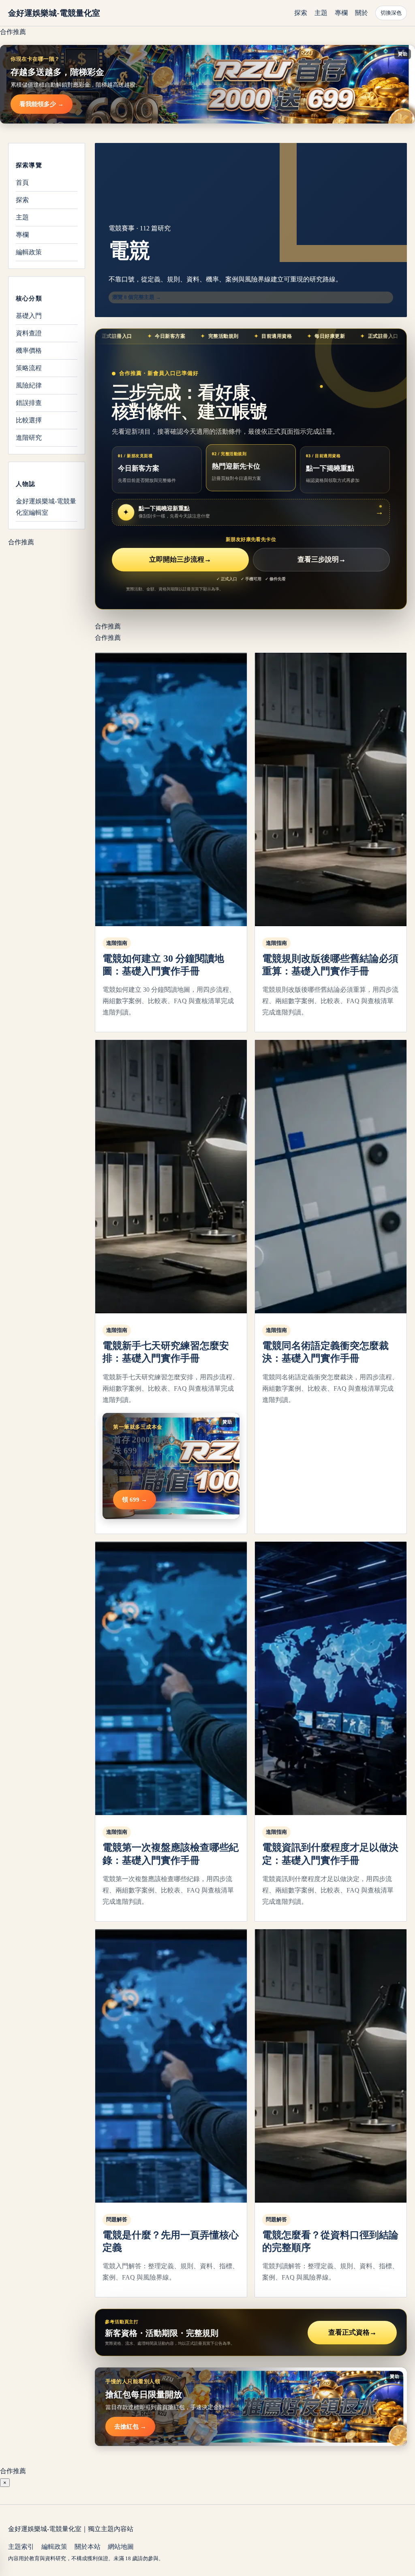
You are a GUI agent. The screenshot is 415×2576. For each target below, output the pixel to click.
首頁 (22, 182)
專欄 (341, 13)
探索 (301, 13)
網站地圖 (121, 2547)
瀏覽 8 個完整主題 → (137, 297)
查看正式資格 (352, 2332)
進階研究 (29, 438)
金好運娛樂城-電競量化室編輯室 (46, 507)
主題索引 (21, 2547)
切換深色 (391, 13)
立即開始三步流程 (180, 559)
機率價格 (29, 350)
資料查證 (29, 333)
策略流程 (29, 368)
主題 (321, 13)
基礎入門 (29, 316)
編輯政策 (29, 252)
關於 (362, 13)
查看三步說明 (322, 559)
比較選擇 (29, 420)
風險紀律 (29, 385)
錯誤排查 (29, 403)
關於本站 (88, 2547)
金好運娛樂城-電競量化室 (54, 13)
